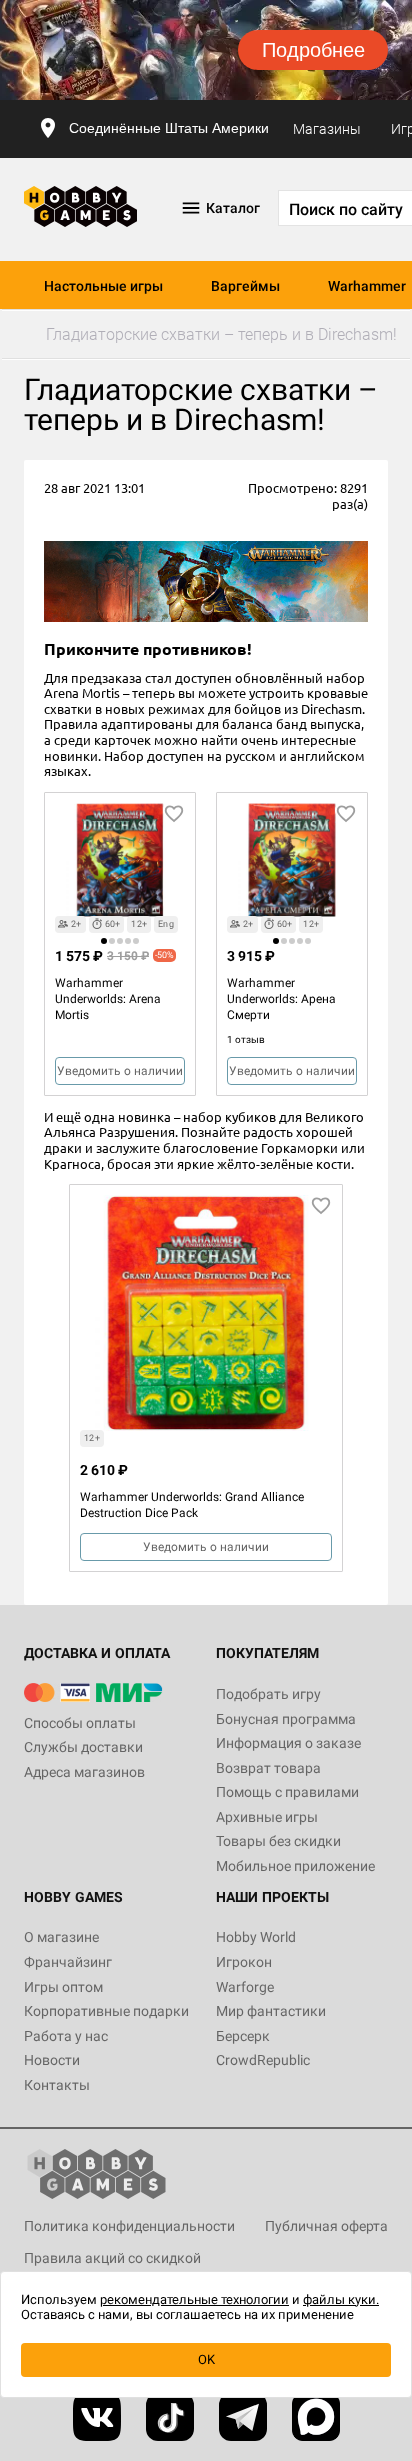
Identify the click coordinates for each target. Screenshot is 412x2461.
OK (206, 2359)
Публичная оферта (326, 2226)
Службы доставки (83, 1747)
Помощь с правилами (287, 1792)
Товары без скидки (278, 1841)
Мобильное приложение (295, 1866)
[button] (104, 941)
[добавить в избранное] (174, 814)
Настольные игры (103, 286)
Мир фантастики (271, 2011)
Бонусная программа (286, 1719)
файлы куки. (341, 2299)
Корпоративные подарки (106, 2011)
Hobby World (256, 1937)
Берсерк (243, 2036)
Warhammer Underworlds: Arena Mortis (108, 999)
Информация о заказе (288, 1743)
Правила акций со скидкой (112, 2258)
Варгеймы (245, 286)
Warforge (245, 1987)
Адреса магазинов (84, 1772)
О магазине (61, 1937)
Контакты (57, 2085)
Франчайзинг (68, 1962)
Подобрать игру (268, 1694)
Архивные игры (267, 1817)
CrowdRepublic (263, 2060)
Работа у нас (66, 2036)
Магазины (327, 129)
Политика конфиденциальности (129, 2226)
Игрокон (244, 1962)
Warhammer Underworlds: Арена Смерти (281, 999)
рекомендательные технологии (194, 2299)
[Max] (316, 2417)
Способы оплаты (80, 1723)
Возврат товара (268, 1768)
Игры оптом (63, 1987)
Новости (52, 2060)
